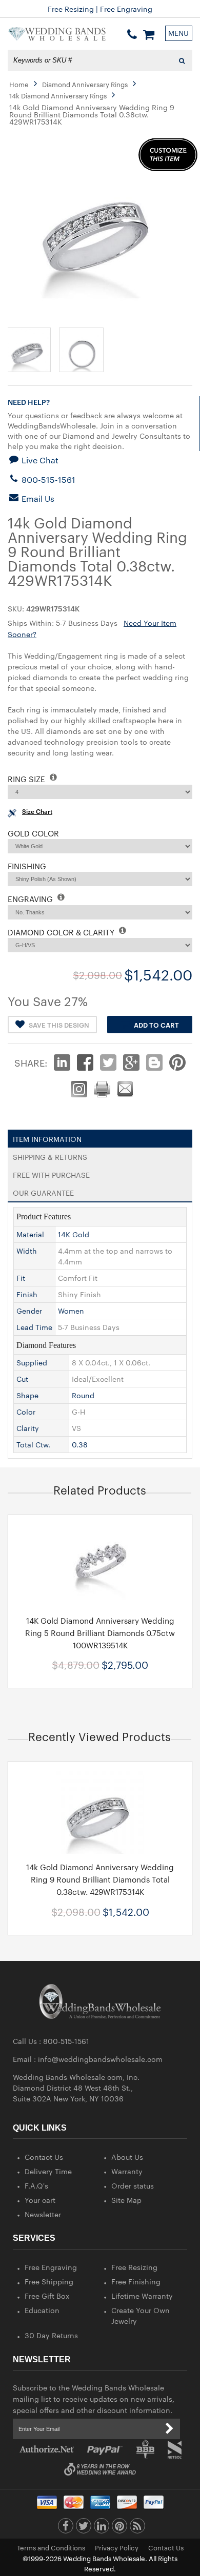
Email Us (37, 498)
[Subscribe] (170, 2429)
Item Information (47, 1137)
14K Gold (74, 1234)
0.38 (80, 1444)
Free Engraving (51, 2267)
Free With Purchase (51, 1173)
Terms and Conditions (51, 2547)
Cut (22, 1379)
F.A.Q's (36, 2185)
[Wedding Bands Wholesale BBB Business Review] (145, 2449)
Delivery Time (48, 2171)
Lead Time (34, 1327)
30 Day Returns (51, 2335)
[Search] (182, 60)
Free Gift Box (47, 2296)
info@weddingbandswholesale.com (100, 2059)
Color (26, 1412)
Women (71, 1311)
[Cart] (149, 34)
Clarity (28, 1428)
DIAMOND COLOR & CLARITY (62, 932)
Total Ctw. (33, 1444)
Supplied (32, 1362)
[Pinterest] (119, 2528)
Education (42, 2310)
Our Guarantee (43, 1191)
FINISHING (27, 866)
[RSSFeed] (137, 2528)
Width (27, 1251)
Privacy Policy (117, 2547)
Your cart (40, 2200)
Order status (133, 2185)
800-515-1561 (47, 479)
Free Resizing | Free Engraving (100, 9)
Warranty (127, 2171)
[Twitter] (84, 2528)
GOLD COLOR (33, 833)
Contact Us (44, 2157)
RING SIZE (27, 779)
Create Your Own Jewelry (141, 2315)
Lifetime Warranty (142, 2296)
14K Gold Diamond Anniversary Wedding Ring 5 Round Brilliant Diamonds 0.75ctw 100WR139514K (100, 1633)
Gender (29, 1311)
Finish (27, 1294)
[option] (100, 1601)
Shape (27, 1395)
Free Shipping (49, 2281)
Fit (21, 1278)
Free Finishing (136, 2281)
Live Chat (39, 460)
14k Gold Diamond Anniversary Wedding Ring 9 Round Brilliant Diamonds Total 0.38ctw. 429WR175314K (100, 1879)
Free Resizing (134, 2267)
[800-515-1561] (132, 34)
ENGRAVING (31, 899)
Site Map (126, 2200)
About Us (127, 2157)
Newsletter (43, 2214)
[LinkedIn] (102, 2528)
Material (30, 1234)
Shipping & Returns (50, 1155)
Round (83, 1395)
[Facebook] (66, 2528)
